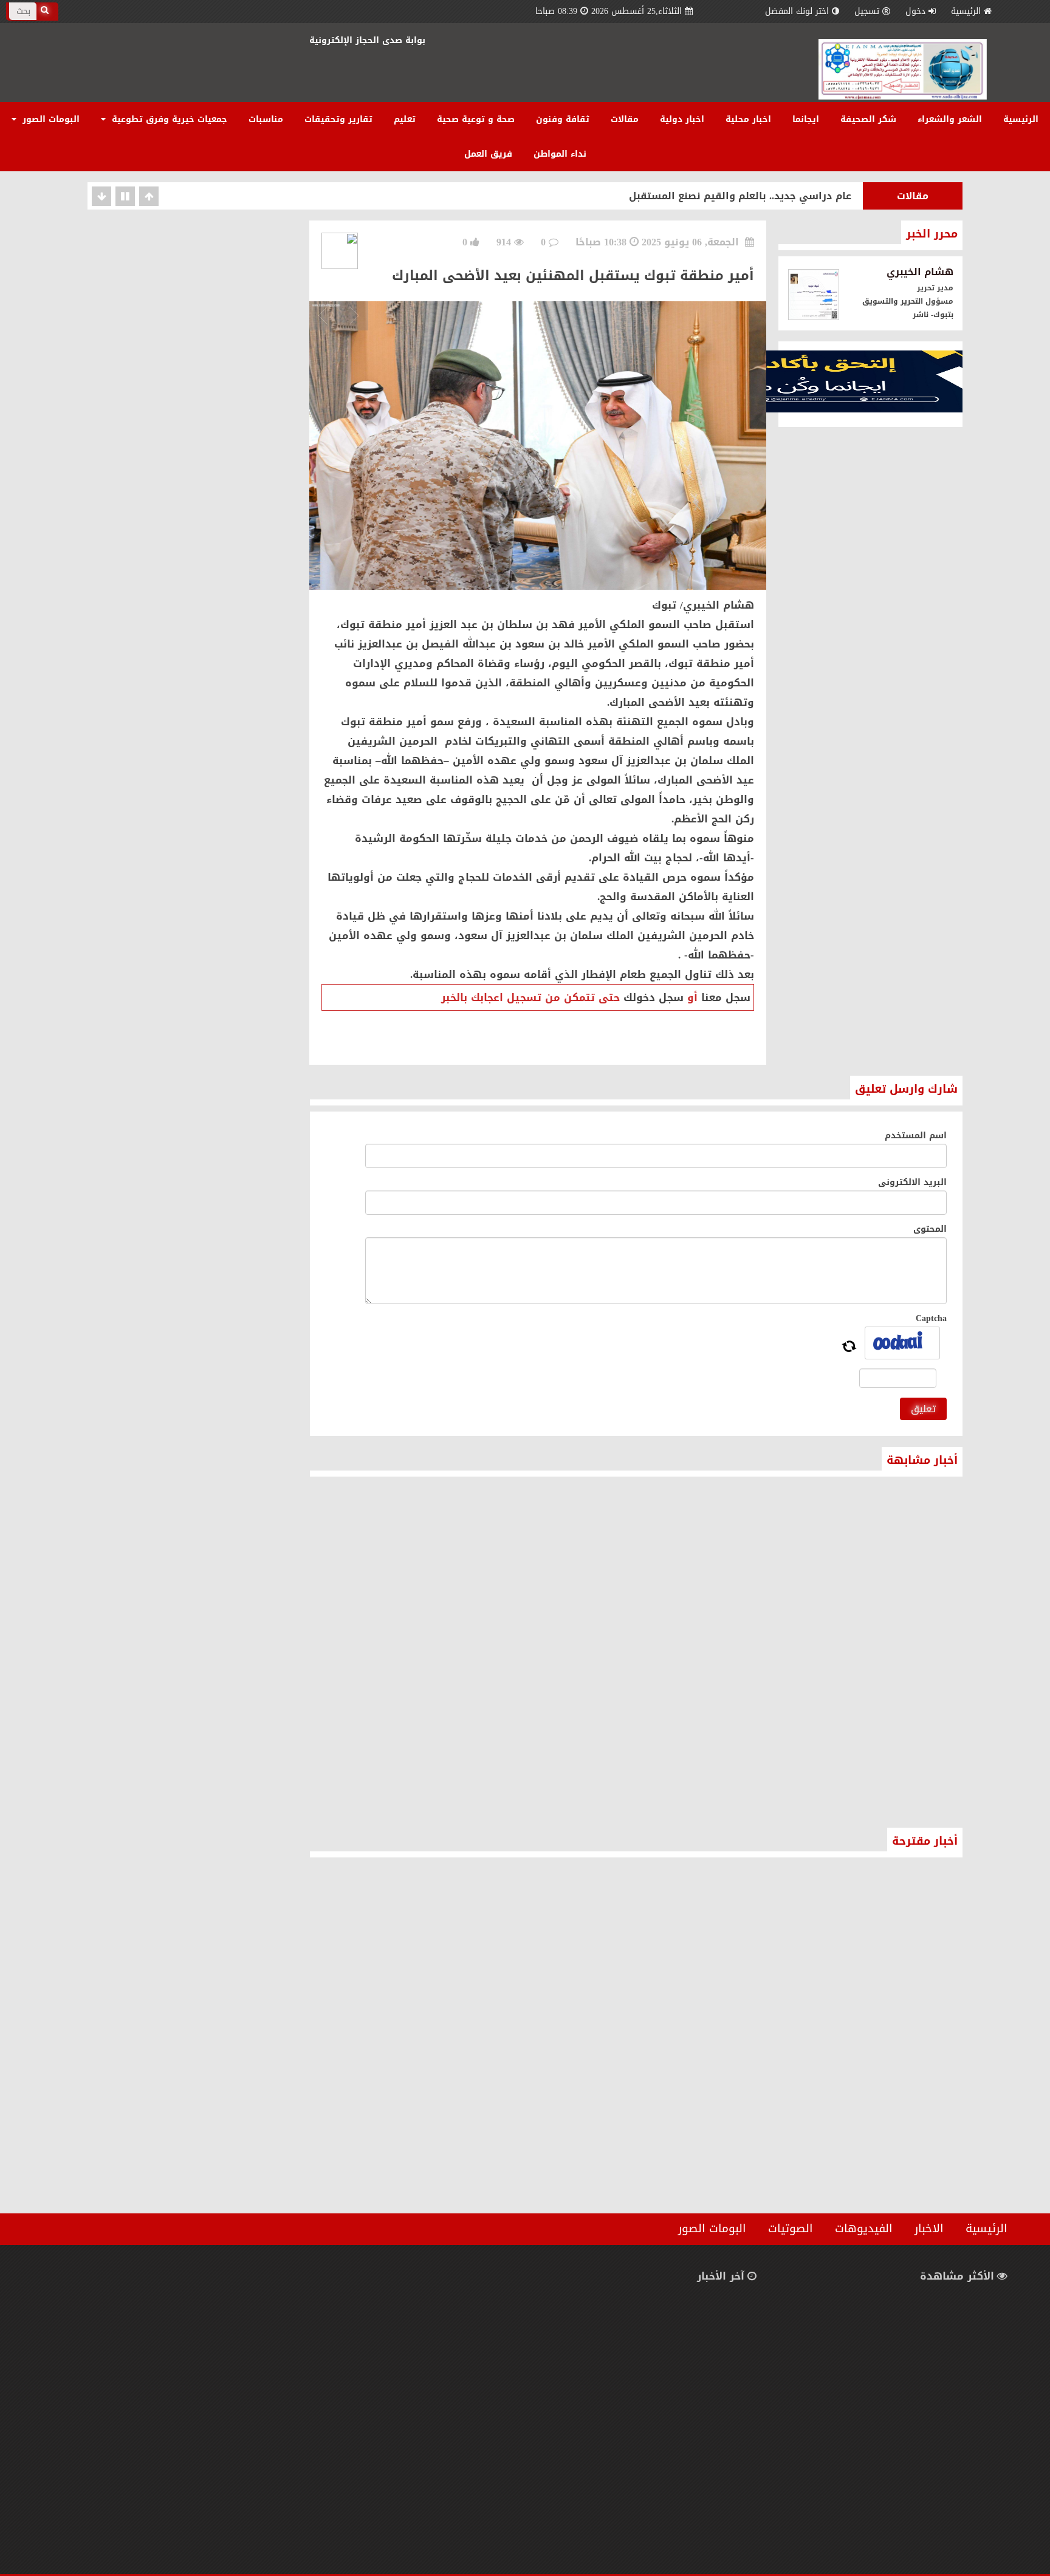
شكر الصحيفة (868, 119)
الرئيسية (966, 11)
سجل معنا (726, 997)
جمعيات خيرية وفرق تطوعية (168, 119)
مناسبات (266, 119)
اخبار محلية (748, 119)
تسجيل (867, 11)
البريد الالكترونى (912, 1182)
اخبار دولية (682, 119)
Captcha (931, 1318)
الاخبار (929, 2229)
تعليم (405, 119)
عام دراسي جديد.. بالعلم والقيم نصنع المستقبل (740, 196)
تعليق (923, 1409)
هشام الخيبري (920, 272)
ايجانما (806, 119)
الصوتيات (791, 2229)
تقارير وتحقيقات (338, 119)
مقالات (625, 119)
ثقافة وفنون (563, 119)
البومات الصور (50, 119)
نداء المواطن (560, 154)
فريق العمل (488, 154)
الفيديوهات (864, 2229)
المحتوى (930, 1229)
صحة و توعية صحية (476, 119)
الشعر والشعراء (950, 119)
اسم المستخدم (916, 1136)
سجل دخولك (654, 997)
